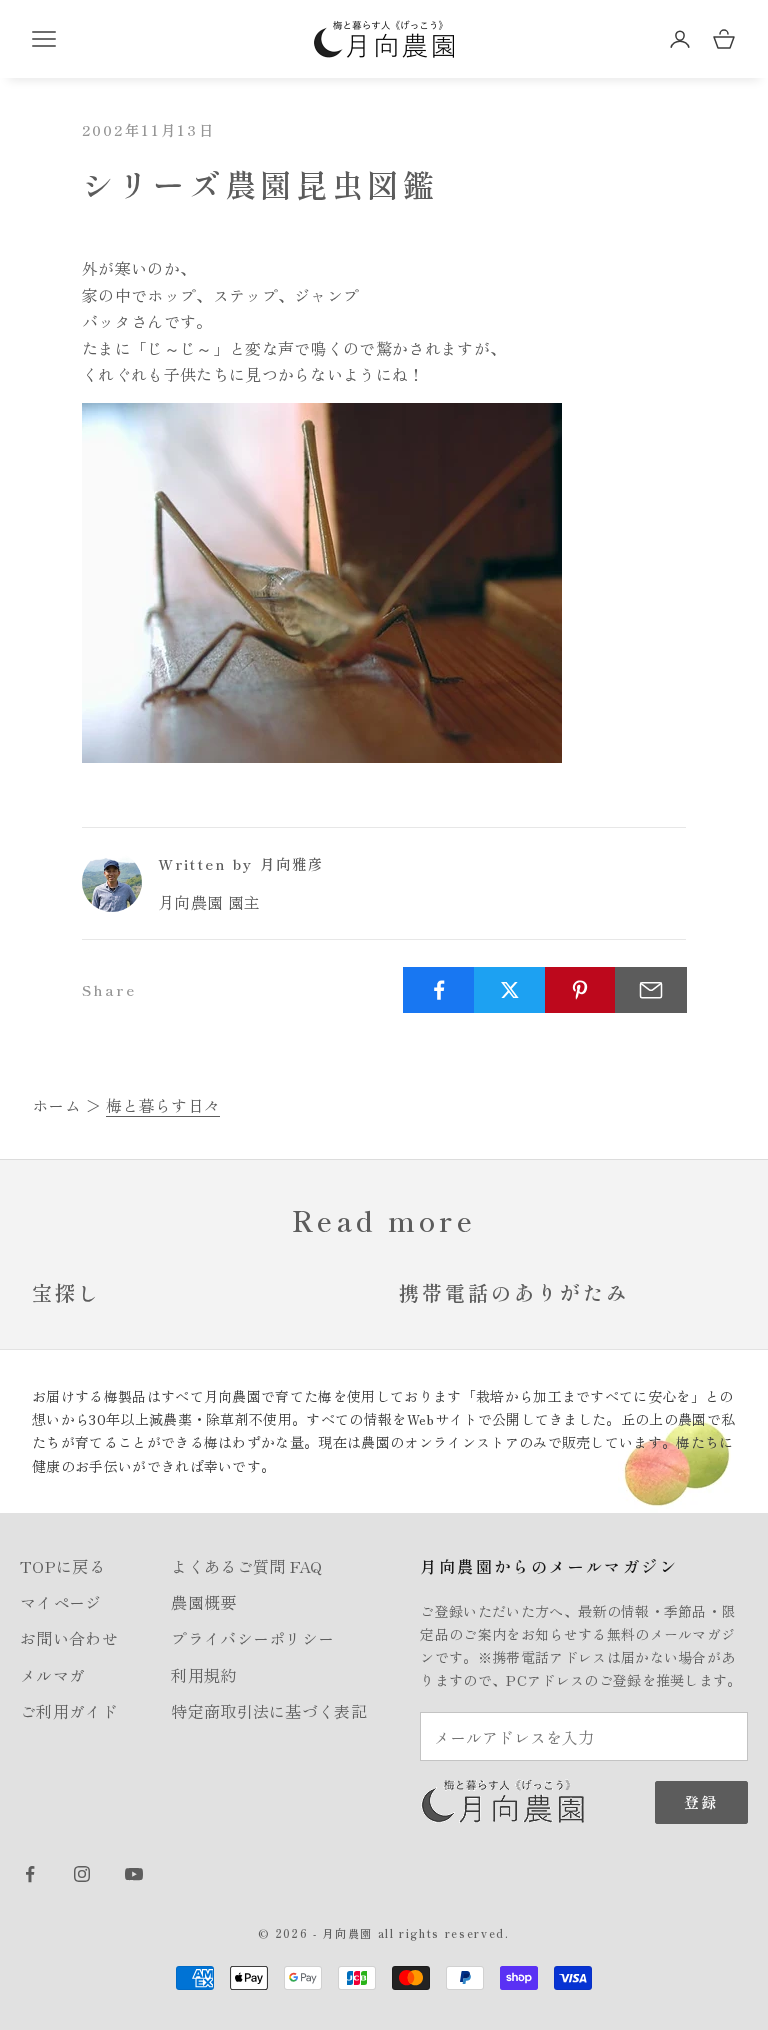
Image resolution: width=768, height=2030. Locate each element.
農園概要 (203, 1602)
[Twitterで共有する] (510, 990)
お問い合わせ (69, 1638)
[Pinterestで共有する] (581, 990)
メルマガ (52, 1675)
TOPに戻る (62, 1566)
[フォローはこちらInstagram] (82, 1874)
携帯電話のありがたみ (514, 1292)
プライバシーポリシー (252, 1638)
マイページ (61, 1602)
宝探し (66, 1292)
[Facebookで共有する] (439, 990)
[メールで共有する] (651, 990)
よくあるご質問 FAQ (247, 1566)
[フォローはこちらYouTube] (134, 1874)
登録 (701, 1801)
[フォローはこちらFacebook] (30, 1874)
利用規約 (203, 1675)
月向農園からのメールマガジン (549, 1566)
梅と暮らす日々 (163, 1105)
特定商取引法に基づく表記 (269, 1711)
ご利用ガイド (69, 1711)
